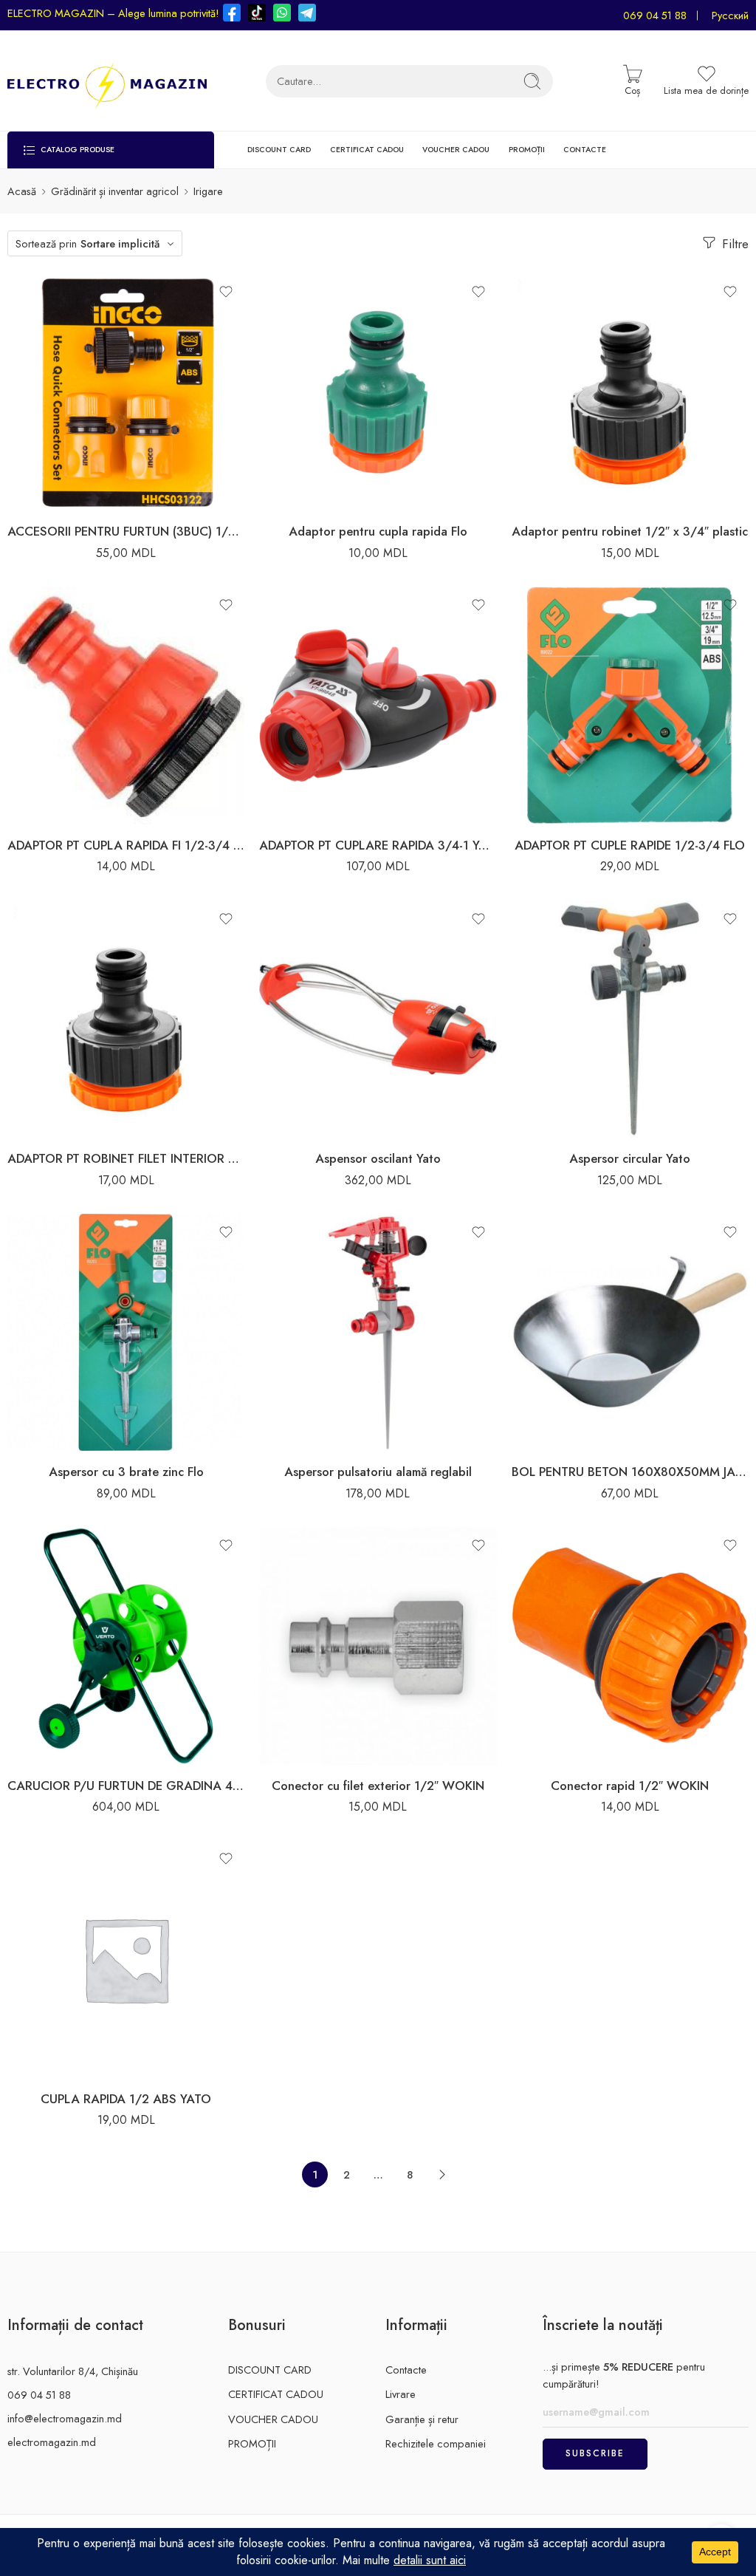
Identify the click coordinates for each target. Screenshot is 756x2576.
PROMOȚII (527, 150)
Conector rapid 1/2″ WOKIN (630, 1786)
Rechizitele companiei (436, 2443)
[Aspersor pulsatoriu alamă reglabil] (378, 1332)
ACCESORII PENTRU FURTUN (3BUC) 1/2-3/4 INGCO (126, 531)
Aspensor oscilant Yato (378, 1158)
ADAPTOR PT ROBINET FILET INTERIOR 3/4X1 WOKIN (126, 1158)
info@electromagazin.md (65, 2418)
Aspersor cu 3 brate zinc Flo (126, 1472)
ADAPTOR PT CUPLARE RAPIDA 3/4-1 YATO (378, 845)
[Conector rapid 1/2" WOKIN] (630, 1646)
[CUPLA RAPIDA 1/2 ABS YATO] (126, 1959)
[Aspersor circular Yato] (630, 1019)
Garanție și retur (422, 2419)
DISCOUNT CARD (279, 150)
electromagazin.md (52, 2442)
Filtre (733, 244)
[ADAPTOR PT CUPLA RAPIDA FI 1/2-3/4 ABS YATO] (126, 705)
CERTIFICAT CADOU (367, 150)
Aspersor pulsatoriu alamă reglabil (378, 1472)
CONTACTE (585, 150)
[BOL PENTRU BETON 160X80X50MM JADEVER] (630, 1332)
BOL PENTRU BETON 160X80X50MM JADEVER (630, 1472)
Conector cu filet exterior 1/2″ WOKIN (378, 1786)
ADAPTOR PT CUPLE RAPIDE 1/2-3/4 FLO (630, 845)
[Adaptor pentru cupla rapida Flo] (378, 392)
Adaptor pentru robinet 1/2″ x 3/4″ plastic (630, 531)
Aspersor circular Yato (630, 1158)
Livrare (401, 2394)
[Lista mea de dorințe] (226, 292)
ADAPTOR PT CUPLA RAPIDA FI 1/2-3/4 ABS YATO (126, 845)
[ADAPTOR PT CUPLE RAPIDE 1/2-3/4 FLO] (630, 705)
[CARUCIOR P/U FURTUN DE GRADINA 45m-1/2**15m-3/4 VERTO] (126, 1646)
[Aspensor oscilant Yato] (378, 1019)
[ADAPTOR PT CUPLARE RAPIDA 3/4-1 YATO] (378, 705)
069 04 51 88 (655, 15)
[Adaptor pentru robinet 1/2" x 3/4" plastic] (630, 392)
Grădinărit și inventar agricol (115, 191)
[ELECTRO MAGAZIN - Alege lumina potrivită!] (107, 81)
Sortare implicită (120, 243)
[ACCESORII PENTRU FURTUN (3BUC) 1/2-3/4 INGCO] (126, 392)
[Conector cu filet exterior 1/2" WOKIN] (378, 1646)
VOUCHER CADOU (456, 150)
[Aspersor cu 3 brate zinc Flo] (126, 1332)
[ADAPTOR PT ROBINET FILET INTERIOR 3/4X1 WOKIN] (126, 1019)
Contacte (406, 2370)
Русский (730, 15)
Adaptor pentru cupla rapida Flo (378, 531)
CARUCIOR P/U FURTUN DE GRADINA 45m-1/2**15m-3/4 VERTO (126, 1786)
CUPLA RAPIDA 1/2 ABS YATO (126, 2099)
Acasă (22, 191)
